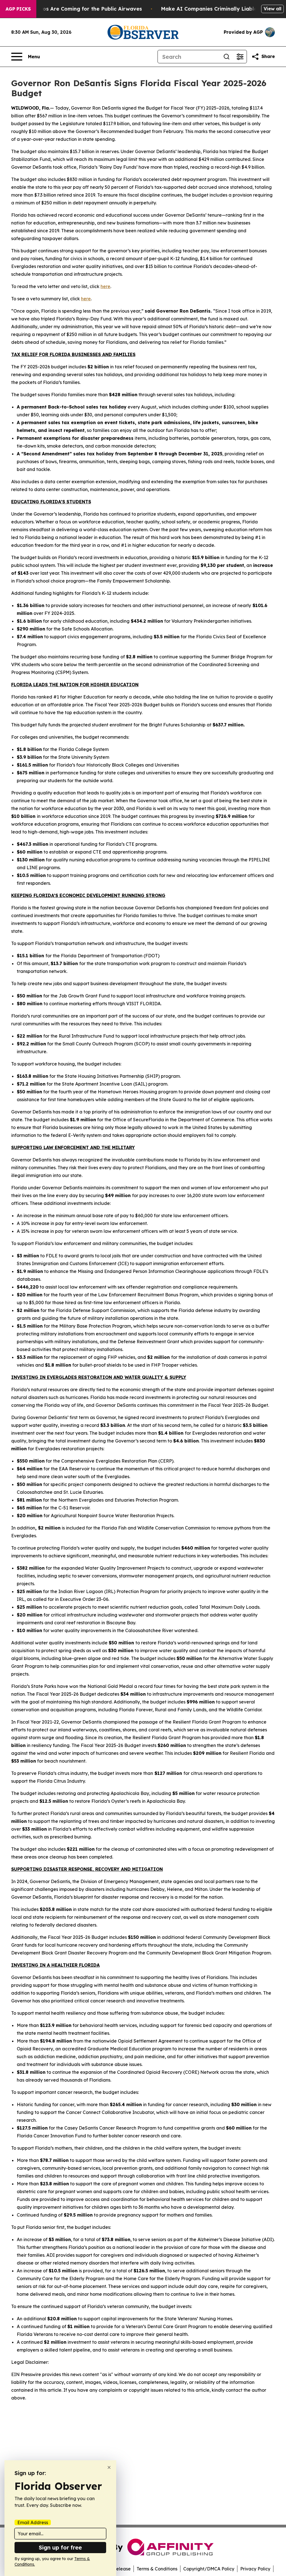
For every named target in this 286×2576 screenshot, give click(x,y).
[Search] (227, 57)
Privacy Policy (255, 2569)
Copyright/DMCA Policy (209, 2569)
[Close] (109, 2467)
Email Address (33, 2522)
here (105, 286)
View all (272, 9)
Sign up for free (60, 2547)
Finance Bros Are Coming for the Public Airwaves (79, 9)
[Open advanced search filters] (240, 57)
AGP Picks (18, 9)
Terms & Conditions (157, 2569)
